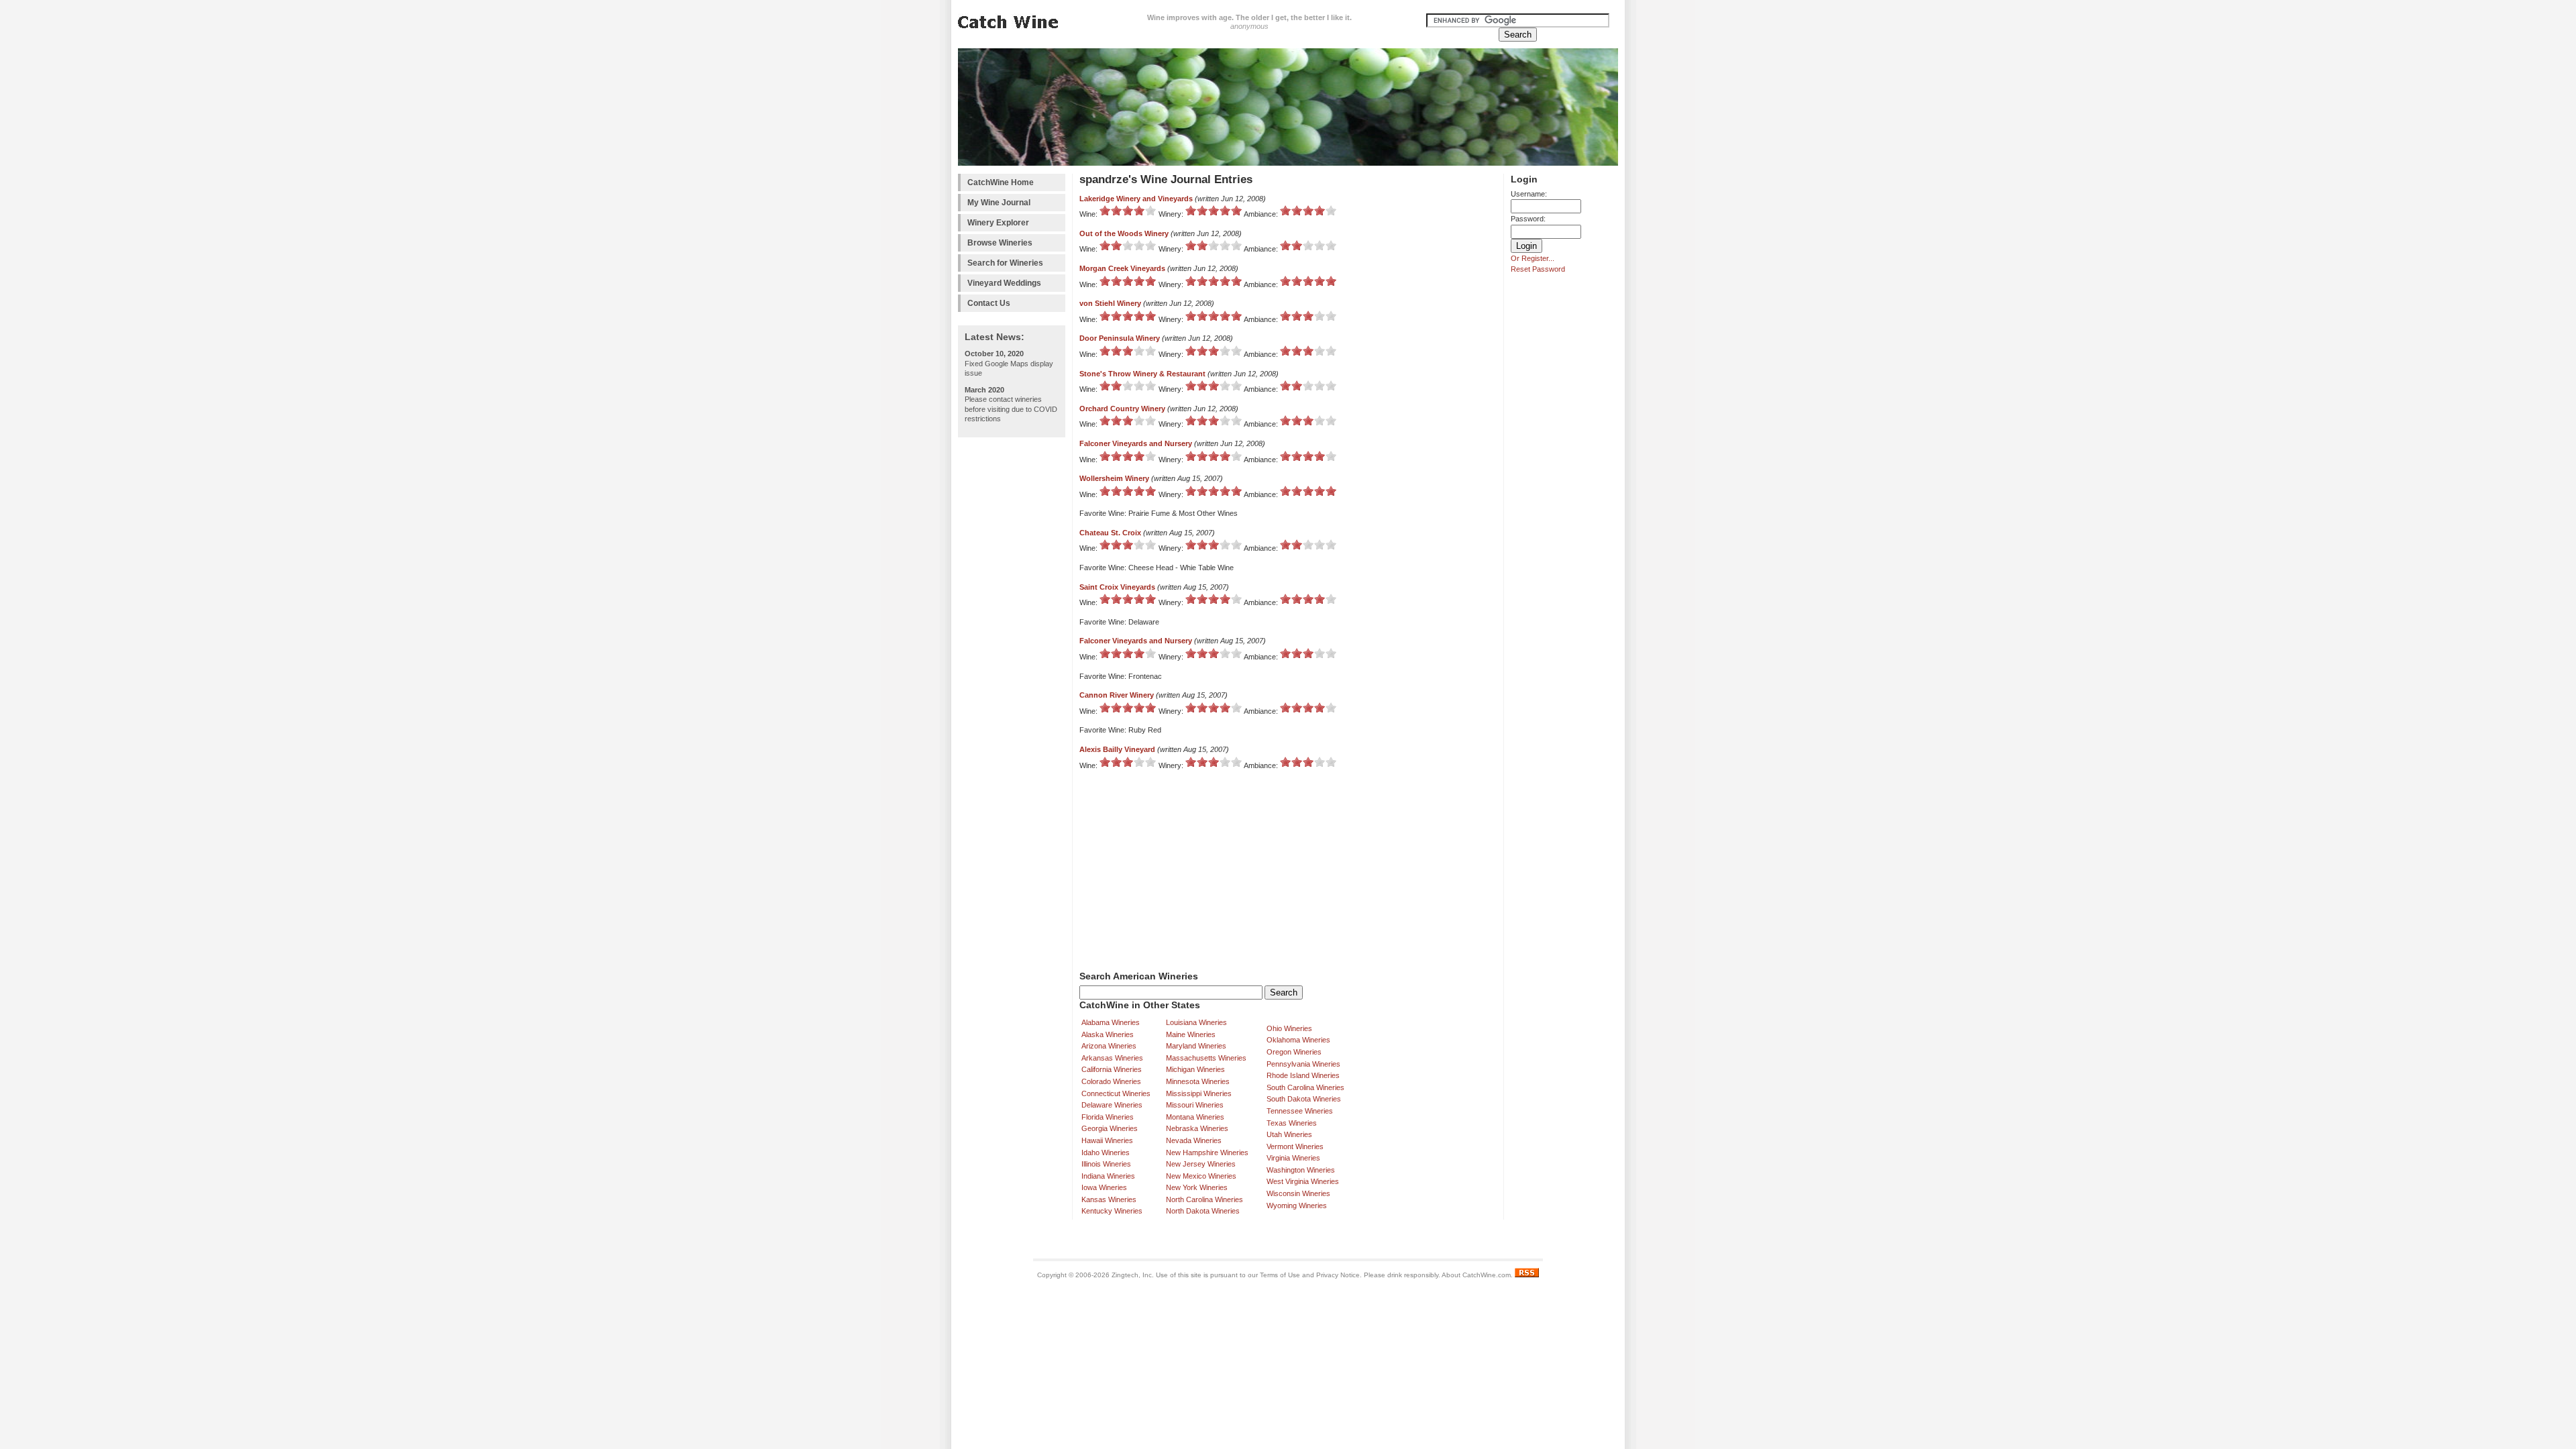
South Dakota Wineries (1304, 1099)
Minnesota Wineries (1198, 1081)
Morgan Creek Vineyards (1122, 268)
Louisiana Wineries (1196, 1022)
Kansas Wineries (1109, 1199)
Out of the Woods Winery (1124, 233)
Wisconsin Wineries (1298, 1193)
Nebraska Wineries (1197, 1128)
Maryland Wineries (1196, 1046)
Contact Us (989, 303)
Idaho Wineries (1106, 1152)
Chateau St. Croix (1110, 533)
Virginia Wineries (1293, 1158)
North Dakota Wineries (1203, 1211)
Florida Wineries (1108, 1117)
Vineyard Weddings (1004, 283)
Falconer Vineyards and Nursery (1136, 443)
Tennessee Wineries (1300, 1111)
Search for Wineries (1005, 263)
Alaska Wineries (1108, 1034)
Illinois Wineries (1106, 1164)
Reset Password (1538, 269)
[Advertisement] (1012, 645)
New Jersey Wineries (1201, 1164)
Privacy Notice (1338, 1275)
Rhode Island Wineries (1303, 1075)
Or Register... (1533, 258)
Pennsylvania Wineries (1303, 1064)
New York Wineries (1197, 1187)
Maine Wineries (1191, 1034)
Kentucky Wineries (1112, 1211)
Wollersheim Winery (1114, 478)
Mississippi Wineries (1199, 1093)
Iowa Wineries (1104, 1187)
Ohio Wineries (1289, 1028)
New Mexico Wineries (1201, 1176)
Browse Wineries (1000, 243)
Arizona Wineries (1109, 1046)
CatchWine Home (1001, 182)
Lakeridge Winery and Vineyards (1136, 199)
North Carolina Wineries (1204, 1199)
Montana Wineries (1195, 1117)
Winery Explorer (998, 223)
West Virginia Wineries (1303, 1181)
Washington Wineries (1301, 1170)
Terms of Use (1280, 1275)
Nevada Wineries (1194, 1140)
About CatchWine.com (1476, 1275)
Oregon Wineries (1294, 1052)
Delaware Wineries (1112, 1105)
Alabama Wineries (1111, 1022)
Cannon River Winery (1117, 695)
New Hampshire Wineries (1207, 1152)
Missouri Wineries (1195, 1105)
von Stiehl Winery (1110, 303)
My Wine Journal (999, 203)
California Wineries (1112, 1069)
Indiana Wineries (1108, 1176)
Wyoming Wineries (1297, 1205)
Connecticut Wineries (1116, 1093)
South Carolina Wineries (1305, 1087)
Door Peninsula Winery (1120, 338)
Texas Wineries (1292, 1123)
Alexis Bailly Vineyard (1117, 749)
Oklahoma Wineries (1298, 1040)
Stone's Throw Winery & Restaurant (1142, 374)
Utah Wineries (1289, 1134)
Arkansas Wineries (1112, 1058)
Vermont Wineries (1295, 1146)
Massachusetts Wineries (1206, 1058)
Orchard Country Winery (1122, 409)
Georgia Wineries (1110, 1128)
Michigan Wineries (1195, 1069)
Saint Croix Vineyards (1117, 587)
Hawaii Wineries (1107, 1140)
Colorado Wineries (1111, 1081)
